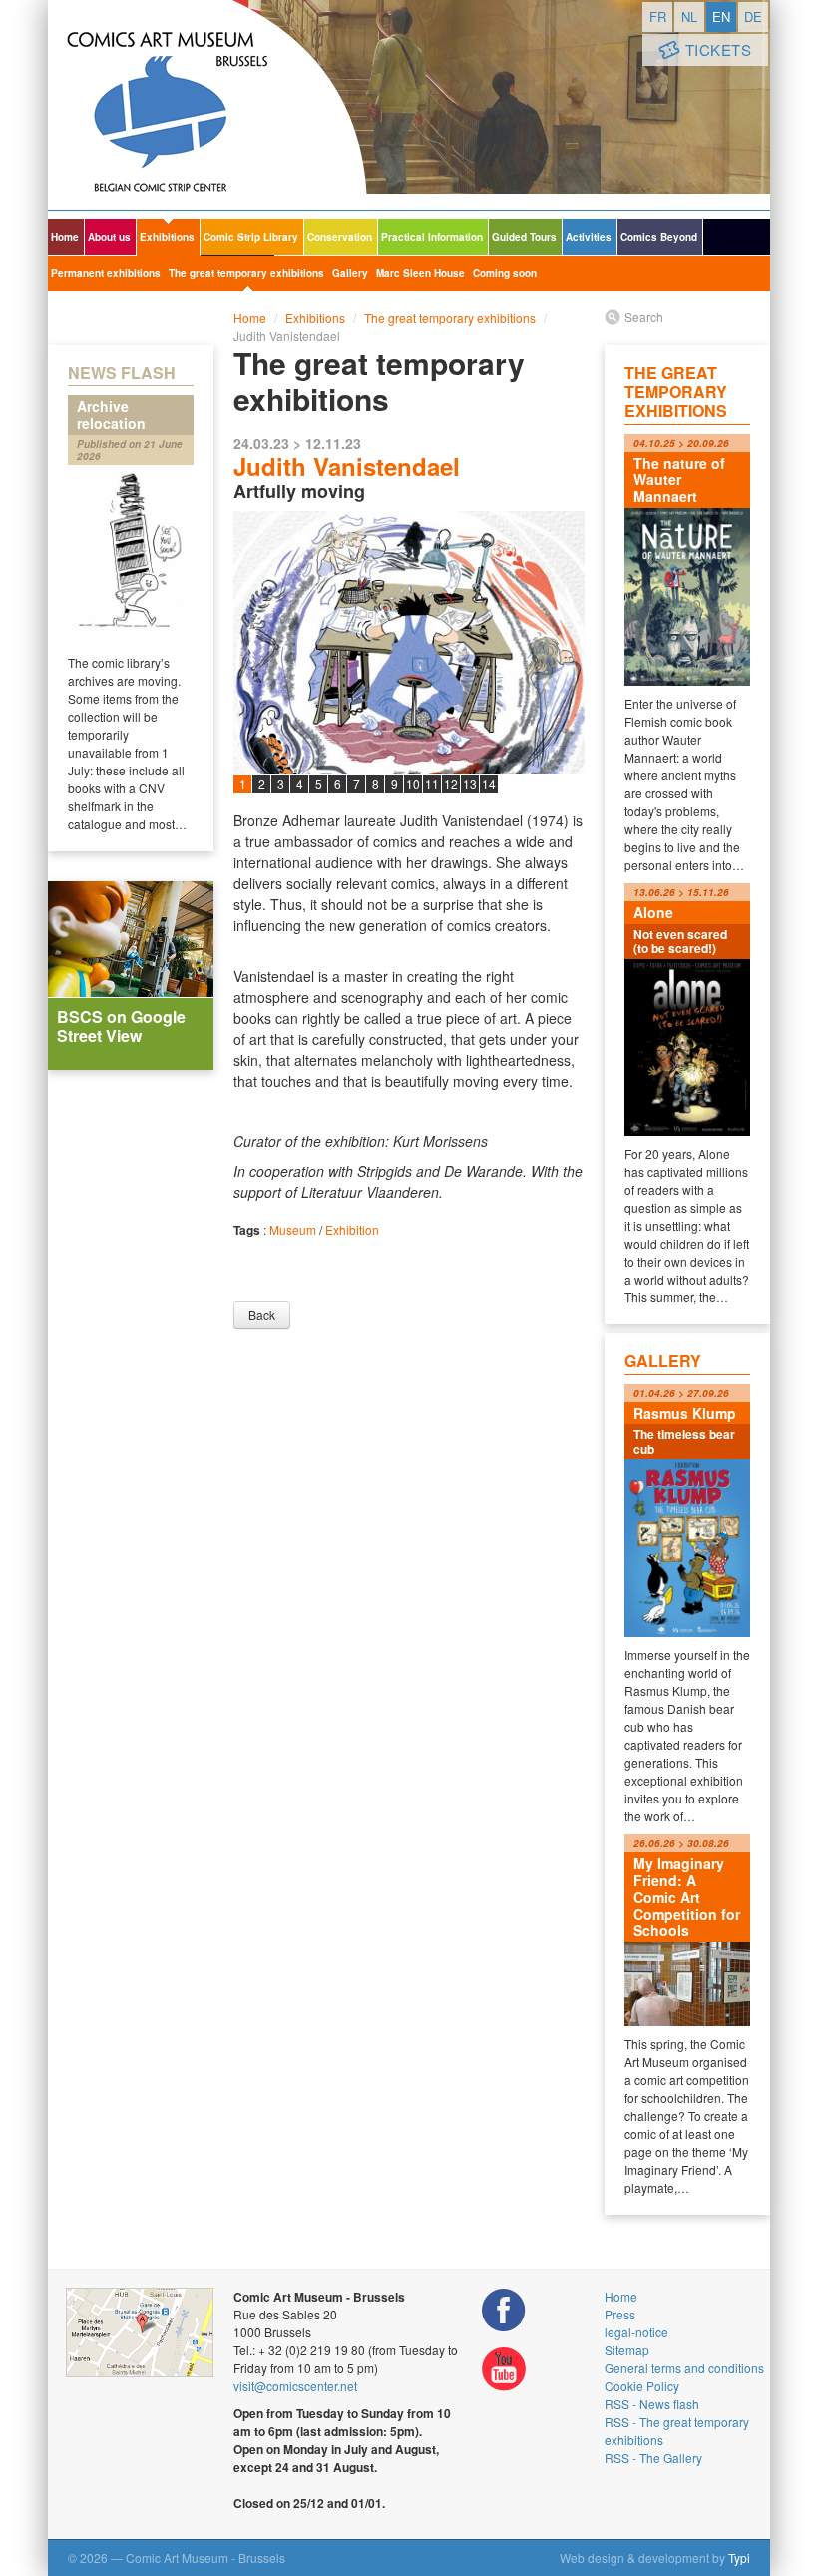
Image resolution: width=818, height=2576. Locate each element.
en (721, 16)
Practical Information (432, 237)
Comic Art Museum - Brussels (207, 105)
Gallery (350, 273)
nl (689, 16)
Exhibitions (167, 237)
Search (644, 317)
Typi (739, 2558)
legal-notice (636, 2332)
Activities (589, 237)
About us (109, 237)
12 (451, 784)
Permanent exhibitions (106, 273)
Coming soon (505, 273)
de (753, 16)
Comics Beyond (659, 237)
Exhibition (352, 1229)
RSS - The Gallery (653, 2458)
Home (65, 237)
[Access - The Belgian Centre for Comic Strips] (140, 2332)
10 (413, 784)
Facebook (504, 2310)
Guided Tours (524, 237)
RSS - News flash (652, 2404)
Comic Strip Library (251, 237)
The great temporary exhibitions (246, 273)
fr (658, 16)
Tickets (719, 49)
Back (262, 1315)
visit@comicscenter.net (295, 2386)
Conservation (340, 237)
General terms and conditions (684, 2368)
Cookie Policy (642, 2386)
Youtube (504, 2370)
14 (489, 784)
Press (620, 2314)
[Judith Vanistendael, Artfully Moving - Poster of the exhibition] (409, 760)
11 (432, 784)
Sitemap (627, 2350)
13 (470, 784)
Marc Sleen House (420, 273)
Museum (293, 1229)
